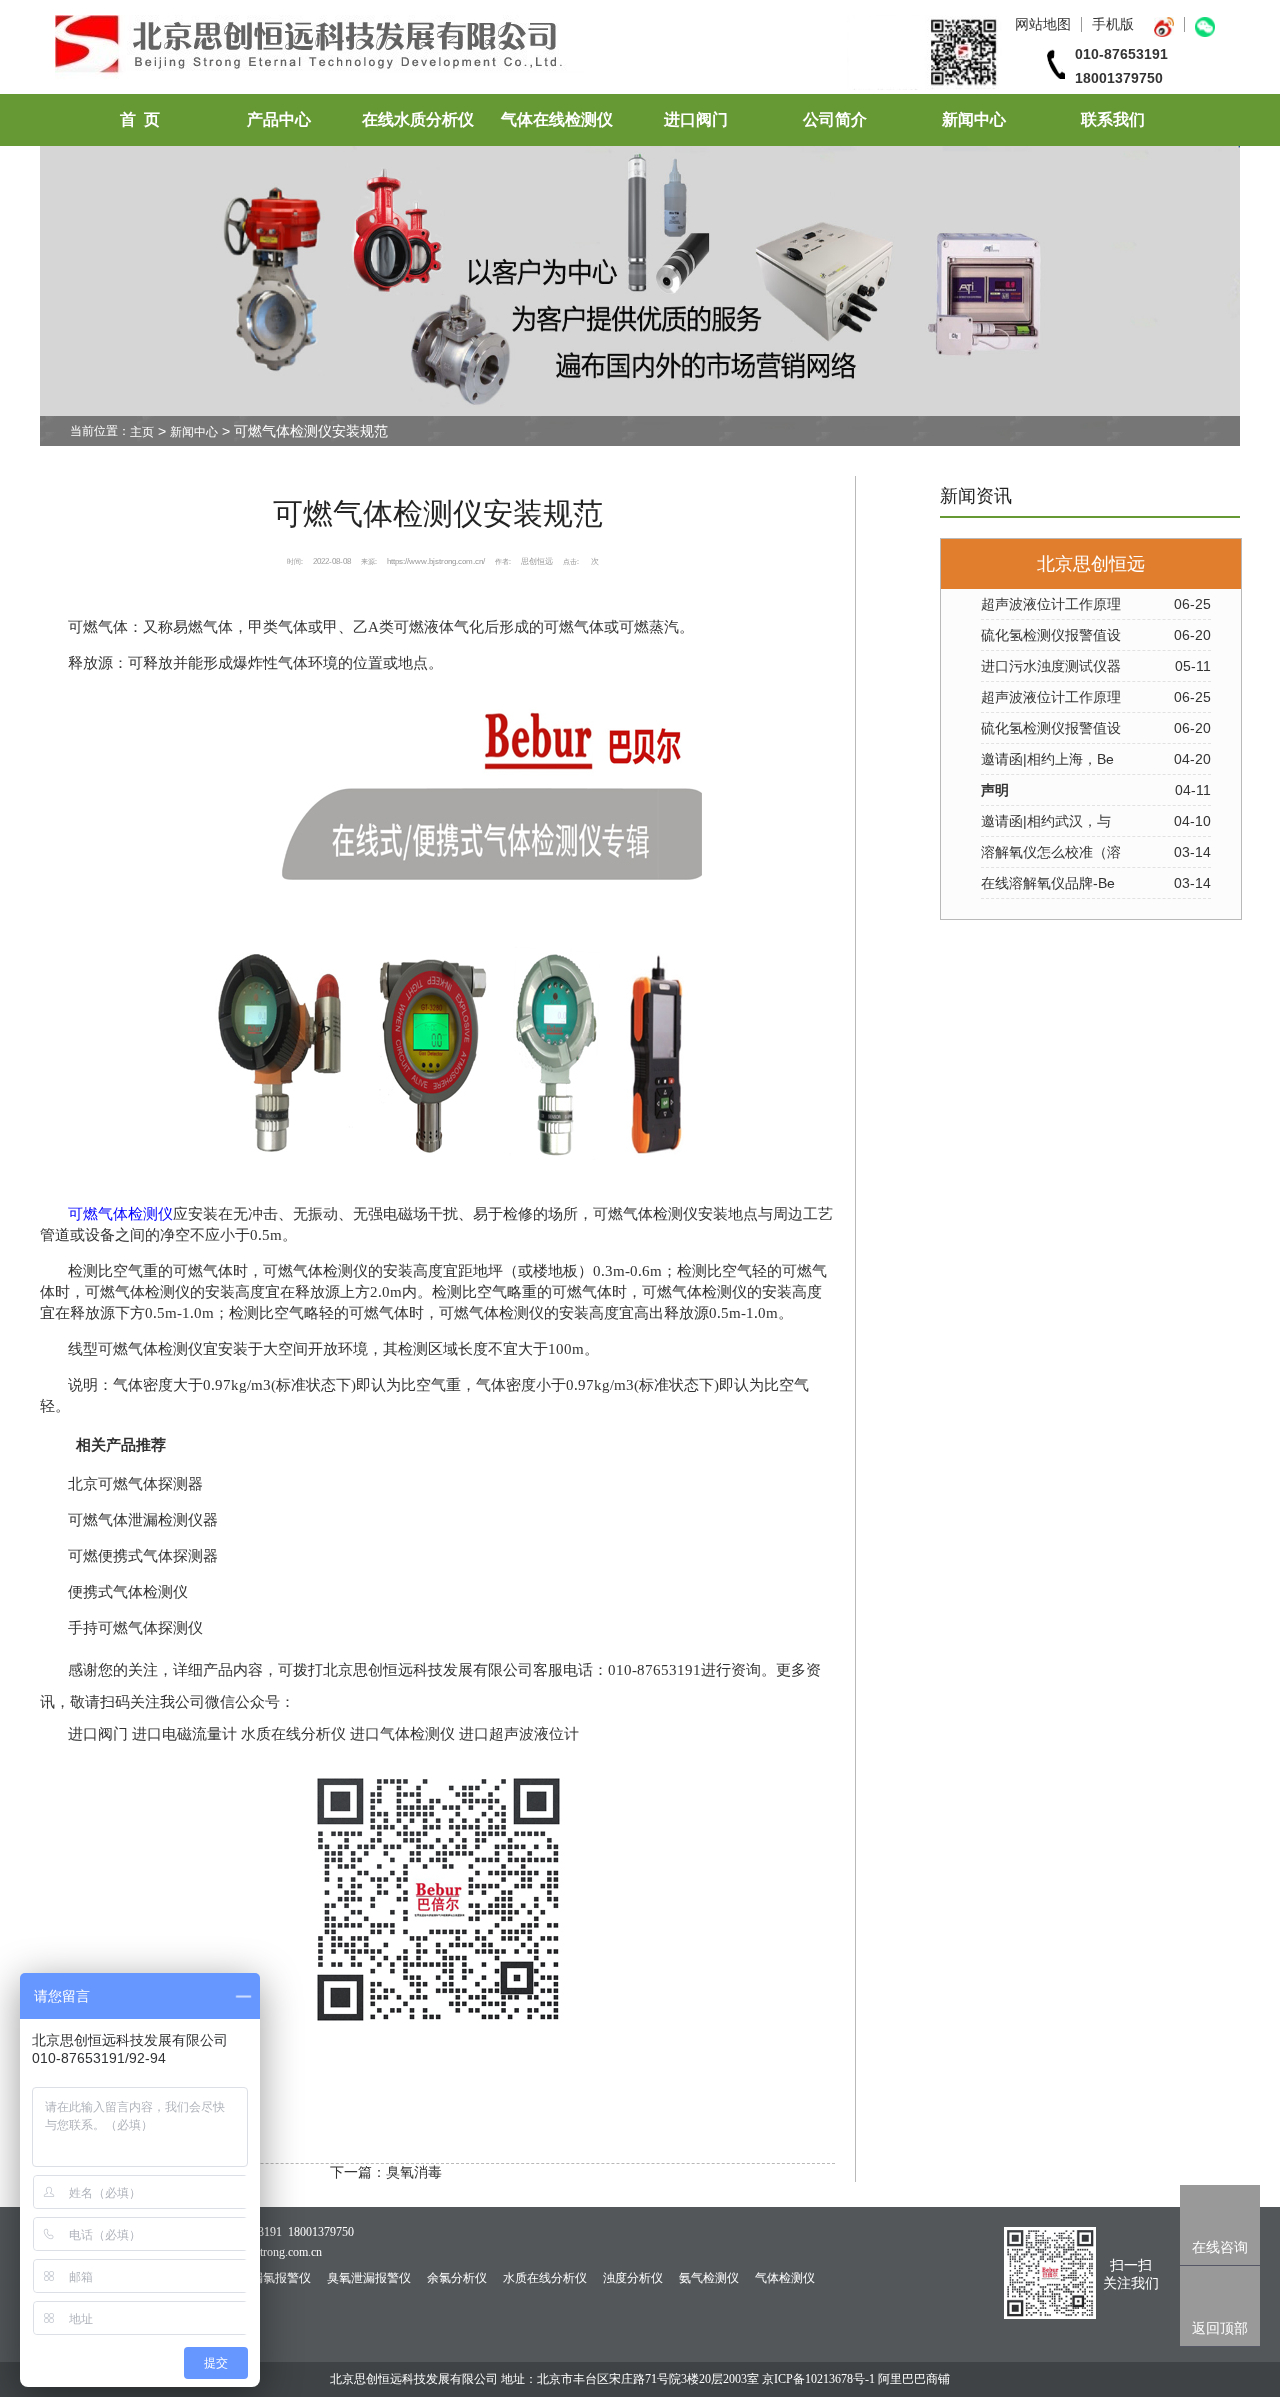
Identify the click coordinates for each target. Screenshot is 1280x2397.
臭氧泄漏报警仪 (369, 2278)
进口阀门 (696, 119)
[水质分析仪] (528, 85)
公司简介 (835, 119)
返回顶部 (1220, 2328)
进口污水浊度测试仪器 (1051, 666)
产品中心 (279, 119)
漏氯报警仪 (281, 2278)
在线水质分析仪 (418, 119)
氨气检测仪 (709, 2278)
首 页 (140, 119)
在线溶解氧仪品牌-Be (1048, 883)
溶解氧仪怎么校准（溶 (1051, 852)
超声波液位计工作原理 (1051, 604)
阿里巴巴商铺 (914, 2379)
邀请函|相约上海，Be (1047, 759)
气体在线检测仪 (557, 119)
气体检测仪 (785, 2278)
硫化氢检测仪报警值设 (1051, 635)
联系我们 (1113, 119)
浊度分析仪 (633, 2278)
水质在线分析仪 (545, 2278)
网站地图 (1043, 24)
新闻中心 (974, 119)
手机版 (1113, 24)
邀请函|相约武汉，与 (1046, 821)
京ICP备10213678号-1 (818, 2379)
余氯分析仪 (457, 2278)
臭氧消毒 (414, 2172)
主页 (142, 432)
